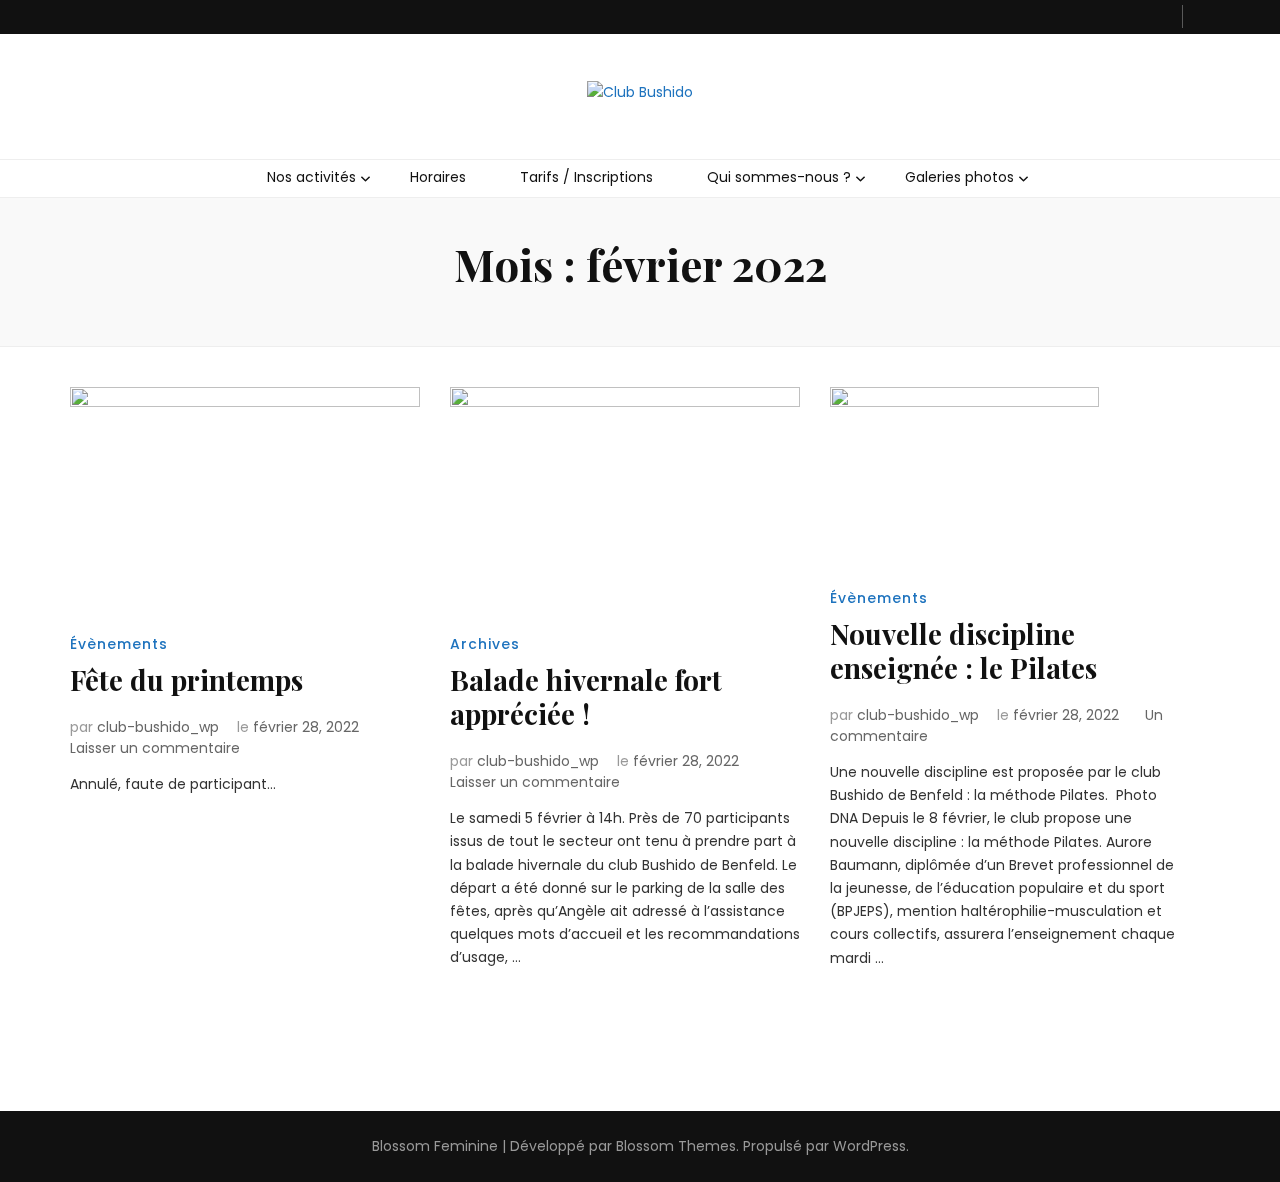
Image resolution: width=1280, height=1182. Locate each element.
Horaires (438, 177)
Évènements (119, 644)
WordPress (869, 1146)
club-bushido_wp (158, 727)
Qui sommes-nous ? (779, 177)
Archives (485, 644)
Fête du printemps (186, 679)
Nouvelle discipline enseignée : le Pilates (963, 650)
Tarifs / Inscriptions (586, 177)
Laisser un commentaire (155, 748)
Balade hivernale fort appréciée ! (586, 696)
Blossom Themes (676, 1146)
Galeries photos (959, 177)
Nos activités (311, 177)
